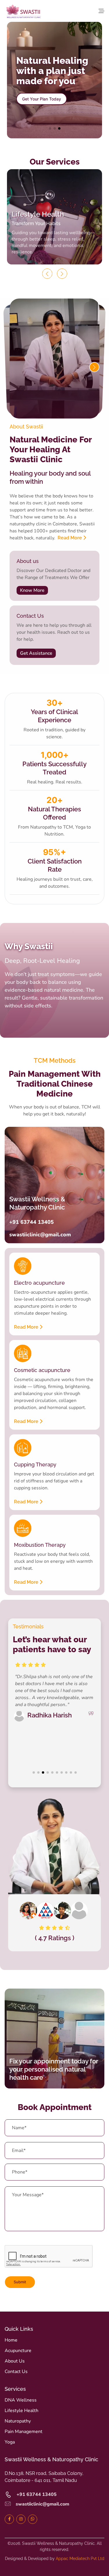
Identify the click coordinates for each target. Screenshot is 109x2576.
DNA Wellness (21, 2400)
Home (11, 2340)
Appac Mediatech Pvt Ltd (80, 2559)
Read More (70, 538)
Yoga (10, 2442)
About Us (15, 2361)
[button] (50, 128)
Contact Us (16, 2372)
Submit (20, 2282)
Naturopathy (18, 2421)
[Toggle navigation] (100, 11)
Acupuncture (18, 2351)
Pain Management (24, 2432)
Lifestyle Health (22, 2411)
